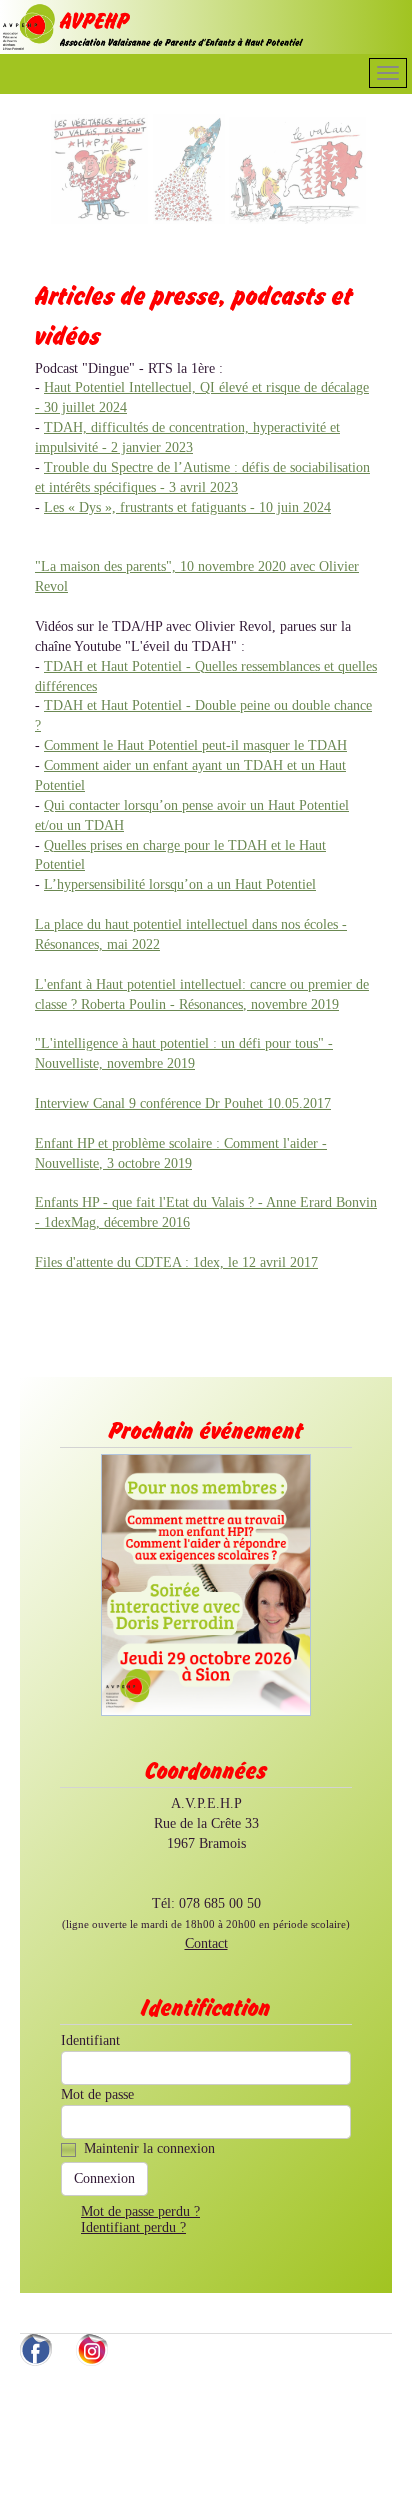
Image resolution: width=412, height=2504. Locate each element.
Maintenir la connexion (149, 2148)
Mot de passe (97, 2094)
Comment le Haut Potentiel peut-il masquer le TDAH (195, 745)
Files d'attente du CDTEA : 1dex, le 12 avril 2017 (176, 1262)
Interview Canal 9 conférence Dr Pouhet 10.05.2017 (183, 1103)
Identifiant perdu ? (133, 2227)
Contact (206, 1943)
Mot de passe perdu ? (140, 2211)
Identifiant (90, 2040)
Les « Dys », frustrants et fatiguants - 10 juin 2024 (187, 507)
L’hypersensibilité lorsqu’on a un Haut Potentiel (180, 884)
